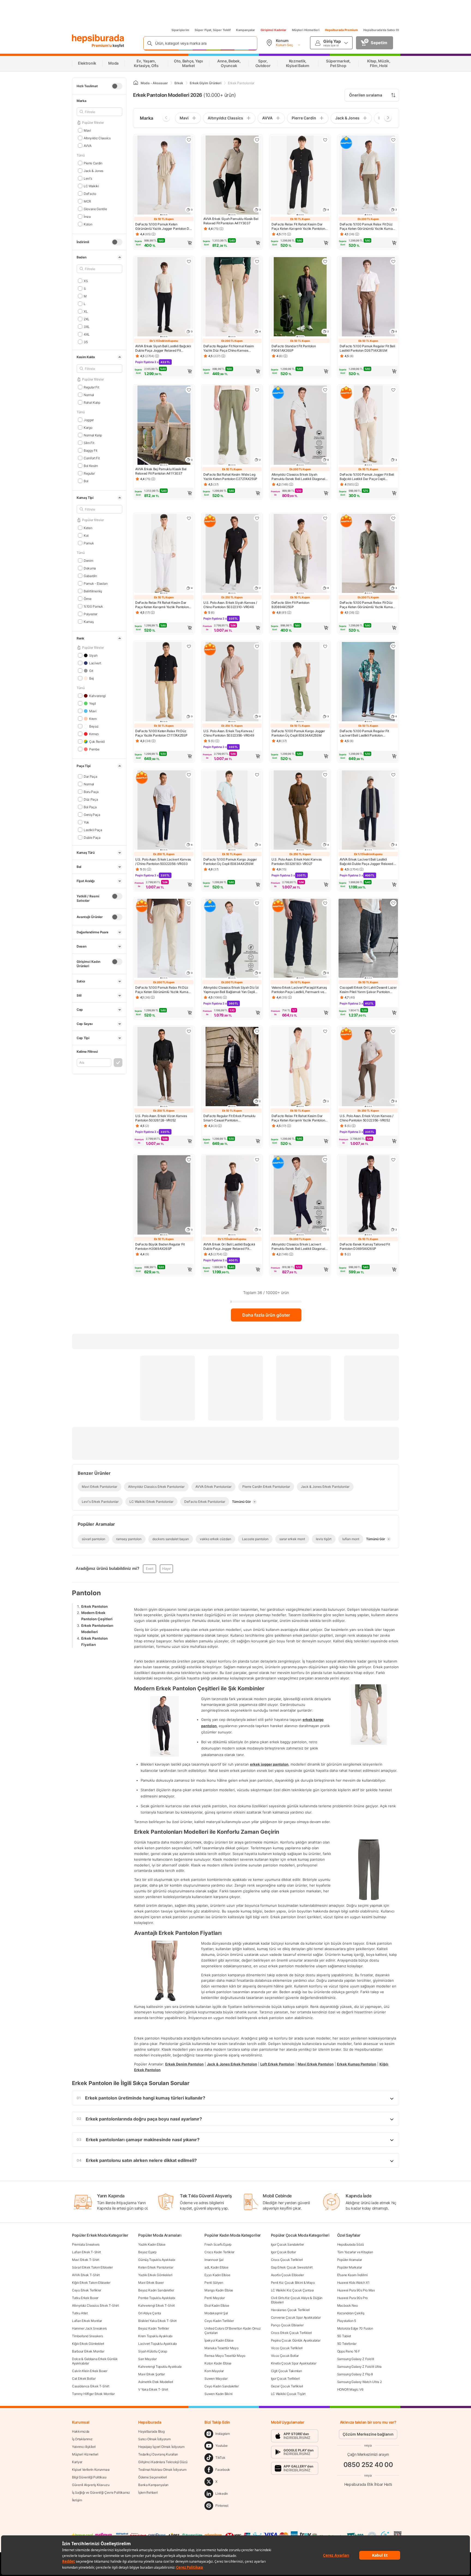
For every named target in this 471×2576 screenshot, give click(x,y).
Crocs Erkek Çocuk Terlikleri (292, 2333)
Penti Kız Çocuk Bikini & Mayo (293, 2283)
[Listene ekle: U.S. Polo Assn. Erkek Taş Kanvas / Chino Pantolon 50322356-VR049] (257, 646)
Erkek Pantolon (94, 1606)
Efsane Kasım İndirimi (352, 2275)
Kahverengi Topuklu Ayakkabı (160, 2367)
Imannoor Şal (214, 2260)
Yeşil (92, 703)
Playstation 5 (347, 2321)
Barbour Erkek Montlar (88, 2351)
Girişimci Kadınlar (274, 30)
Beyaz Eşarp (147, 2252)
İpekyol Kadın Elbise (219, 2340)
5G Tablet (344, 2336)
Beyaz (94, 726)
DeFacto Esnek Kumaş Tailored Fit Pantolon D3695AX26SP (365, 1246)
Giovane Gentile (95, 209)
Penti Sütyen (214, 2283)
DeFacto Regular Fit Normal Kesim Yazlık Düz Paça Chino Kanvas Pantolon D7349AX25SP (229, 348)
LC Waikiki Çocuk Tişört (288, 2394)
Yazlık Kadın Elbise (152, 2244)
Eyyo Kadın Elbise (217, 2275)
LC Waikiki (91, 186)
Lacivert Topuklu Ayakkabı (158, 2344)
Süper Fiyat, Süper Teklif (213, 30)
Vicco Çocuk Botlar (285, 2356)
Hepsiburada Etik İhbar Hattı (368, 2484)
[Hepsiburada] (98, 39)
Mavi (87, 130)
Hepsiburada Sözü (351, 2244)
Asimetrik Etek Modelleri (156, 2382)
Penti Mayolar (215, 2298)
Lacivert (95, 663)
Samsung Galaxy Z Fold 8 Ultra (359, 2367)
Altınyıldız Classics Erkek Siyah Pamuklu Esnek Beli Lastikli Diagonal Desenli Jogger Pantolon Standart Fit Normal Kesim (298, 477)
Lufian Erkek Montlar (87, 2321)
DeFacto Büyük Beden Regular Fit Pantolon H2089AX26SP (160, 1246)
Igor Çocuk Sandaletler (287, 2244)
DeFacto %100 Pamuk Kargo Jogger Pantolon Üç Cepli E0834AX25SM (298, 733)
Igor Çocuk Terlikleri (285, 2379)
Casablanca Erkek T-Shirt (91, 2386)
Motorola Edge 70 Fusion (355, 2328)
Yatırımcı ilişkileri (84, 2447)
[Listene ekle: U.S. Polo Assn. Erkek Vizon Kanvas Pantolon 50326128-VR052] (189, 1031)
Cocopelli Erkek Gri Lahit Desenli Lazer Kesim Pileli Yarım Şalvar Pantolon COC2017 (368, 990)
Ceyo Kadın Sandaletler (221, 2386)
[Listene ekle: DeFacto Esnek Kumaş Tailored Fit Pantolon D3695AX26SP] (393, 1160)
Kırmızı (94, 734)
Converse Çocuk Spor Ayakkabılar (296, 2317)
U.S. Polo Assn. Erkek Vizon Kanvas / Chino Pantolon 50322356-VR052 (366, 1118)
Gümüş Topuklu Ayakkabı (157, 2260)
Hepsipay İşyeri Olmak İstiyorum (161, 2447)
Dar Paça (90, 776)
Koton (88, 224)
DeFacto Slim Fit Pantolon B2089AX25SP (290, 605)
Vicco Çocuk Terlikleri (287, 2348)
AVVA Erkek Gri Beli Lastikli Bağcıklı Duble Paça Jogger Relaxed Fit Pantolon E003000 (229, 1247)
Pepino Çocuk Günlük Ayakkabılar (296, 2340)
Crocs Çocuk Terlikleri (287, 2260)
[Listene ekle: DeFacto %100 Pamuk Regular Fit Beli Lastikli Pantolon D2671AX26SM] (393, 261)
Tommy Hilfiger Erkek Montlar (93, 2394)
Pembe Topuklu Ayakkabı (157, 2298)
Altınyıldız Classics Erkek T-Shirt (95, 2305)
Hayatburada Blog (151, 2431)
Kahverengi (97, 696)
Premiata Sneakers (86, 2244)
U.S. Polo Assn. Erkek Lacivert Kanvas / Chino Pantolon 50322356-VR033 (163, 862)
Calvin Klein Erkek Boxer (90, 2371)
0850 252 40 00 (368, 2464)
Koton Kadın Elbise (218, 2363)
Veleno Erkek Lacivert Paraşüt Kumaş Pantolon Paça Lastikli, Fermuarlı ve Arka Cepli (299, 990)
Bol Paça (90, 807)
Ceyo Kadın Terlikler (219, 2321)
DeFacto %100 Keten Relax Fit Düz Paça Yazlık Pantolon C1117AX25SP (161, 733)
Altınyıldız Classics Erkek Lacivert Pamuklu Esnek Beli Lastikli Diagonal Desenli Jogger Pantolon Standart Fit (298, 1247)
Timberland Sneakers (87, 2336)
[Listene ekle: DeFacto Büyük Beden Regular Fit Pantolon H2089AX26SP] (189, 1160)
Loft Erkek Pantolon (277, 2064)
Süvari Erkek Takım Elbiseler (92, 2267)
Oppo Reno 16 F (349, 2351)
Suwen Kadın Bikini (218, 2394)
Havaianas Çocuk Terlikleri (290, 2310)
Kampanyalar (246, 30)
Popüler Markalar (350, 2267)
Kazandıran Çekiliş (351, 2313)
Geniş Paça (92, 814)
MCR (87, 201)
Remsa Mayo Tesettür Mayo (225, 2356)
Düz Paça (91, 799)
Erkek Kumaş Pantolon (357, 2064)
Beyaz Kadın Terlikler (154, 2328)
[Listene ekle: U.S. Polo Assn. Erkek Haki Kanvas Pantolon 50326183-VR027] (325, 775)
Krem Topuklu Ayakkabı (155, 2336)
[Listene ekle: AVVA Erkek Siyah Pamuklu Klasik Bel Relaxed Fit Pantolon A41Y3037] (257, 140)
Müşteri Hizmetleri (306, 30)
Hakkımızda (81, 2431)
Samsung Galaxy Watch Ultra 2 (360, 2382)
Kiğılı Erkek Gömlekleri (88, 2344)
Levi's (88, 178)
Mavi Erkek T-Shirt (86, 2260)
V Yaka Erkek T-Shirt (153, 2389)
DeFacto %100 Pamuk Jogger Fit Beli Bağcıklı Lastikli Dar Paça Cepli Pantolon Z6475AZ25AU (367, 477)
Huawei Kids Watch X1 (353, 2283)
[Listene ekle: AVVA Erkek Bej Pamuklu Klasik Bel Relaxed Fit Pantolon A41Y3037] (189, 390)
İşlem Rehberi (148, 2492)
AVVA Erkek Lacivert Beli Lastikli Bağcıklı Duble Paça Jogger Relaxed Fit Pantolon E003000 (366, 862)
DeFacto (90, 193)
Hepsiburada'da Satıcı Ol (381, 30)
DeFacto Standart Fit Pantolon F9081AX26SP (294, 348)
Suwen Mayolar (216, 2379)
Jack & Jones (93, 171)
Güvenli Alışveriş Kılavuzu (91, 2485)
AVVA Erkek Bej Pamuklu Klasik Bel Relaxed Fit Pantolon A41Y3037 (161, 471)
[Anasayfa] (136, 83)
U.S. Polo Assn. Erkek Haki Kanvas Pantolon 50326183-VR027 (297, 862)
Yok (86, 822)
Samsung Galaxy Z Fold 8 (356, 2359)
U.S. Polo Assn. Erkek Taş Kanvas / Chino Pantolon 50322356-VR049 (229, 733)
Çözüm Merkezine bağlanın (368, 2434)
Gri (91, 670)
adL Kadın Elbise (216, 2267)
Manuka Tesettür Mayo (221, 2348)
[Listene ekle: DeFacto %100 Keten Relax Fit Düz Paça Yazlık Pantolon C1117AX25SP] (189, 646)
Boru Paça (91, 791)
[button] (164, 243)
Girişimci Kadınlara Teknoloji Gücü (163, 2462)
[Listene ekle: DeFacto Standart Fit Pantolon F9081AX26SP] (325, 261)
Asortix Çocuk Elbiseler (287, 2275)
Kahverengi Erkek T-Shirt (156, 2305)
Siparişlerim (180, 30)
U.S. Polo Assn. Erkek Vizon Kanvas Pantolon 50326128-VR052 (161, 1118)
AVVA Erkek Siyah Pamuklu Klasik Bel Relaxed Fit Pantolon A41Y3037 (231, 221)
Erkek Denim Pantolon (184, 2064)
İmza (87, 216)
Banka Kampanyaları (153, 2485)
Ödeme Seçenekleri (153, 2477)
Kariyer (77, 2462)
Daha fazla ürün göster (266, 1315)
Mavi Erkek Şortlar (152, 2374)
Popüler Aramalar (350, 2260)
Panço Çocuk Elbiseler (287, 2325)
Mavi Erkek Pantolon (316, 2064)
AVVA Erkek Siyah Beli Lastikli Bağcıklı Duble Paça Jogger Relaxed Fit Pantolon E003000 (163, 348)
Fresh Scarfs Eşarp (218, 2244)
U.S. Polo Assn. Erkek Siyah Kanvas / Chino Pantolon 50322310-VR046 (230, 605)
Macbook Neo (348, 2305)
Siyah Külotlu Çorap (153, 2351)
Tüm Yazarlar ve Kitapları (355, 2252)
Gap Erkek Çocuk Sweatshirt (292, 2267)
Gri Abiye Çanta (150, 2313)
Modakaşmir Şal (216, 2313)
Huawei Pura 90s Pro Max (356, 2290)
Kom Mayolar (214, 2371)
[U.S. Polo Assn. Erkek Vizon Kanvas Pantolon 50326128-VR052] (164, 1067)
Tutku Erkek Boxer (85, 2298)
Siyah (93, 655)
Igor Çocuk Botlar (283, 2252)
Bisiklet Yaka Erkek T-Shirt (157, 2321)
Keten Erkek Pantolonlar (156, 2267)
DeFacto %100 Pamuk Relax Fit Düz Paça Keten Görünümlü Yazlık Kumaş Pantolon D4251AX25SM (367, 227)
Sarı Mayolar (147, 2359)
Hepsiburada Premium (341, 30)
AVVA (88, 145)
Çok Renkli (97, 741)
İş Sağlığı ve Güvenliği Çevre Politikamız (101, 2492)
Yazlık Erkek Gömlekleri (155, 2275)
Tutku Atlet (80, 2313)
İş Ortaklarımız (82, 2439)
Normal (89, 784)
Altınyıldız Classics (97, 138)
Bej (91, 678)
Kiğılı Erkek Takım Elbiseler (91, 2283)
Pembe (94, 749)
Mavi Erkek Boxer (151, 2283)
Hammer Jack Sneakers (89, 2328)
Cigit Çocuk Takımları (286, 2371)
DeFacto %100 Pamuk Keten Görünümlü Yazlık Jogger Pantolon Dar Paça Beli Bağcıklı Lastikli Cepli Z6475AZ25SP (164, 227)
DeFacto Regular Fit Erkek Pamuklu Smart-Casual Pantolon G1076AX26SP (229, 1118)
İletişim (77, 2500)
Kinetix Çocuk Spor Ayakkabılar (294, 2363)
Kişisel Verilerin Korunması (91, 2470)
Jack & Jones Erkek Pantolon (232, 2064)
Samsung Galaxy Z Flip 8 (355, 2374)
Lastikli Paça (93, 830)
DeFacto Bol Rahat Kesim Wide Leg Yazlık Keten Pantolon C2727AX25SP (230, 477)
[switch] (117, 86)
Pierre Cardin (93, 163)
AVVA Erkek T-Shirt (86, 2275)
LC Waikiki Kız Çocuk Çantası (292, 2290)
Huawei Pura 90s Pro (352, 2298)
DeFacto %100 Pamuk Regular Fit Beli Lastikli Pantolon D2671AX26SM (367, 348)
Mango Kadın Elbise (219, 2290)
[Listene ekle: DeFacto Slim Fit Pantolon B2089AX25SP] (325, 518)
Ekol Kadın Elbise (217, 2305)
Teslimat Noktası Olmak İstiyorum (162, 2470)
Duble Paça (92, 837)
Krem (93, 718)
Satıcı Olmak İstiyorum (154, 2439)
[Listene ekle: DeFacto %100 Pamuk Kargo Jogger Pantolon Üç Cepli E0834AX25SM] (325, 646)
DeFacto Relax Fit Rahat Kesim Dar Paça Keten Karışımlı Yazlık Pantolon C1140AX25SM (298, 227)
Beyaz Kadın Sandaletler (156, 2290)
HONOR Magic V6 (350, 2389)
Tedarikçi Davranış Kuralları (158, 2454)
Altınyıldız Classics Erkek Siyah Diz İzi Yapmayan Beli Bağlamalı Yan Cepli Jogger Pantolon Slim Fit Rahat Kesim (231, 990)
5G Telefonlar (347, 2344)
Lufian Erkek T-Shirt (86, 2252)
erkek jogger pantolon (269, 1764)
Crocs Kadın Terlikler (219, 2252)
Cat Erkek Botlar (84, 2379)
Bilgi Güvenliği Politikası (89, 2477)
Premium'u (102, 45)
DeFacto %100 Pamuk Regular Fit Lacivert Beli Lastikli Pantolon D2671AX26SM (364, 733)
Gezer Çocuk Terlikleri (287, 2386)
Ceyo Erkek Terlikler (87, 2290)
